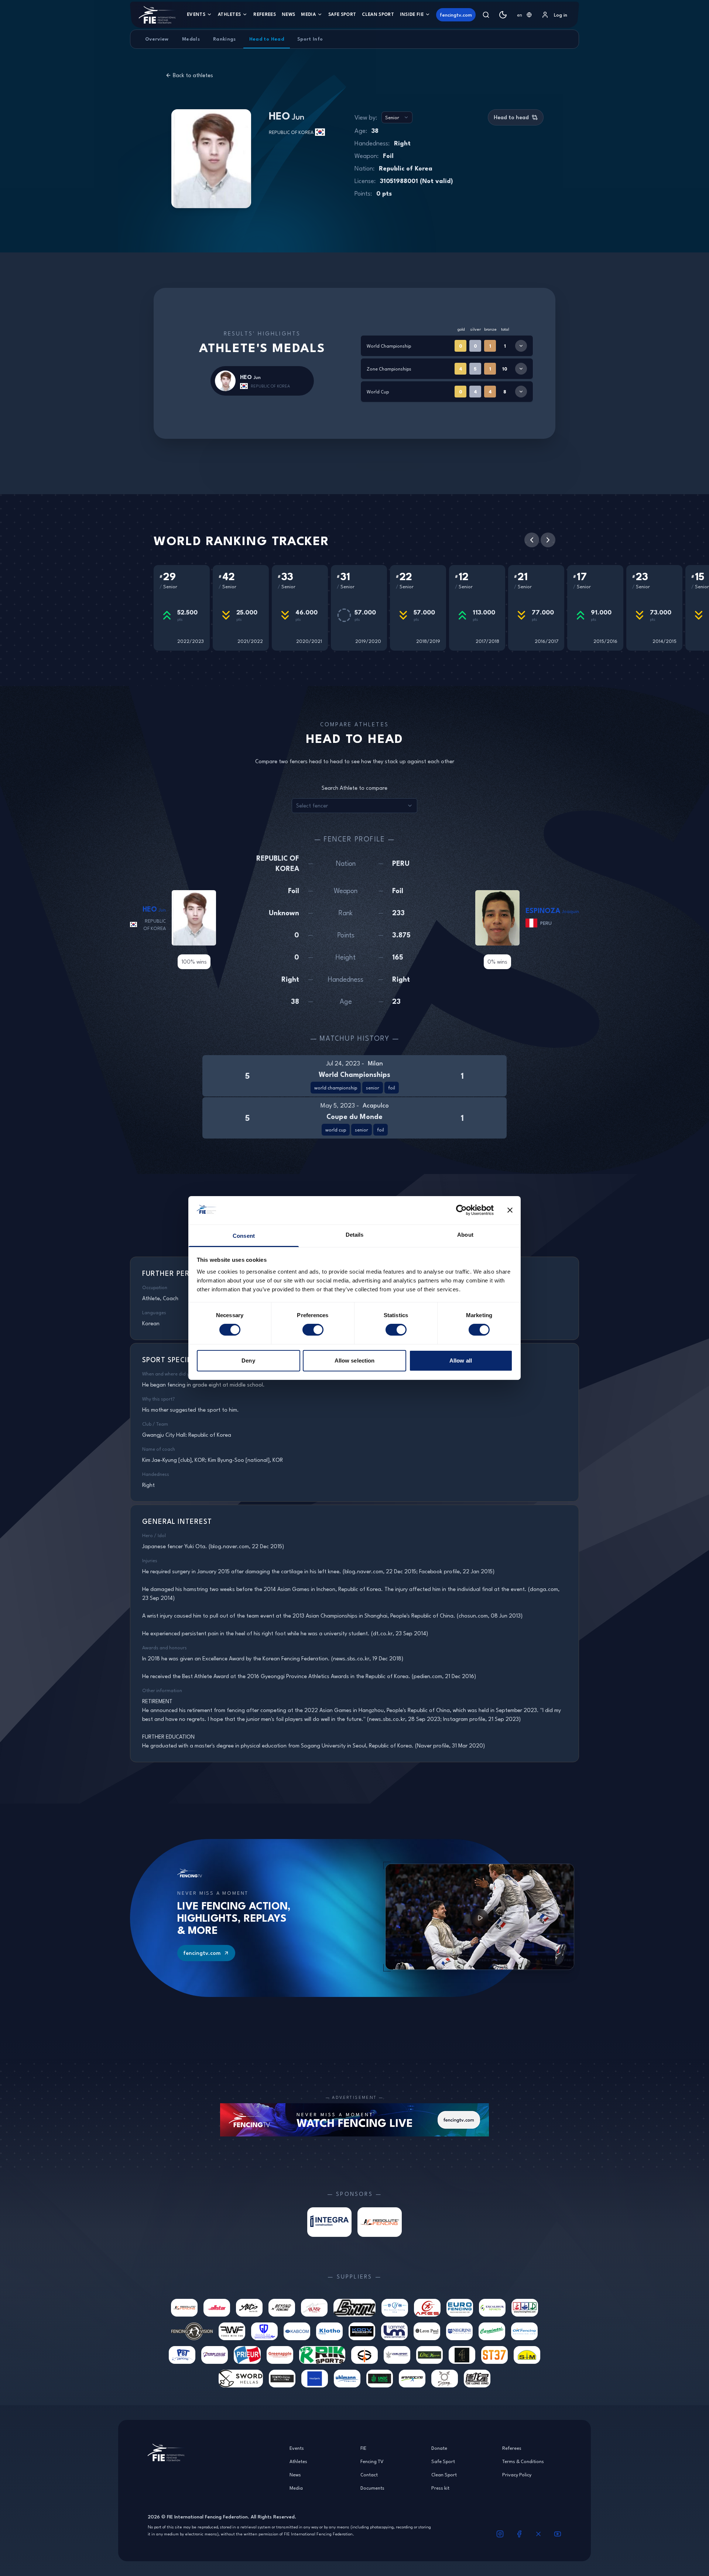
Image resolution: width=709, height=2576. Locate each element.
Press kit (440, 2488)
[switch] (313, 1330)
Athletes (230, 14)
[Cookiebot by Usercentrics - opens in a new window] (461, 1210)
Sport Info (310, 39)
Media (308, 14)
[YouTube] (558, 2534)
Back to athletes (193, 75)
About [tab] (465, 1235)
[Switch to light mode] (503, 15)
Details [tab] (355, 1235)
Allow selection (355, 1361)
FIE (363, 2448)
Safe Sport (342, 14)
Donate (439, 2448)
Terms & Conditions (523, 2461)
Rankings (225, 39)
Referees (265, 14)
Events (196, 14)
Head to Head (267, 39)
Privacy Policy (517, 2475)
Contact (369, 2475)
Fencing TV (372, 2461)
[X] (538, 2534)
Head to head (511, 117)
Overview (157, 39)
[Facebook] (519, 2534)
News (288, 14)
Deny (248, 1361)
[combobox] (524, 15)
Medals (191, 39)
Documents (372, 2488)
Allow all (461, 1361)
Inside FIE (412, 14)
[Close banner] (510, 1210)
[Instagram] (500, 2534)
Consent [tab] (244, 1236)
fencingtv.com (456, 15)
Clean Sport (378, 14)
